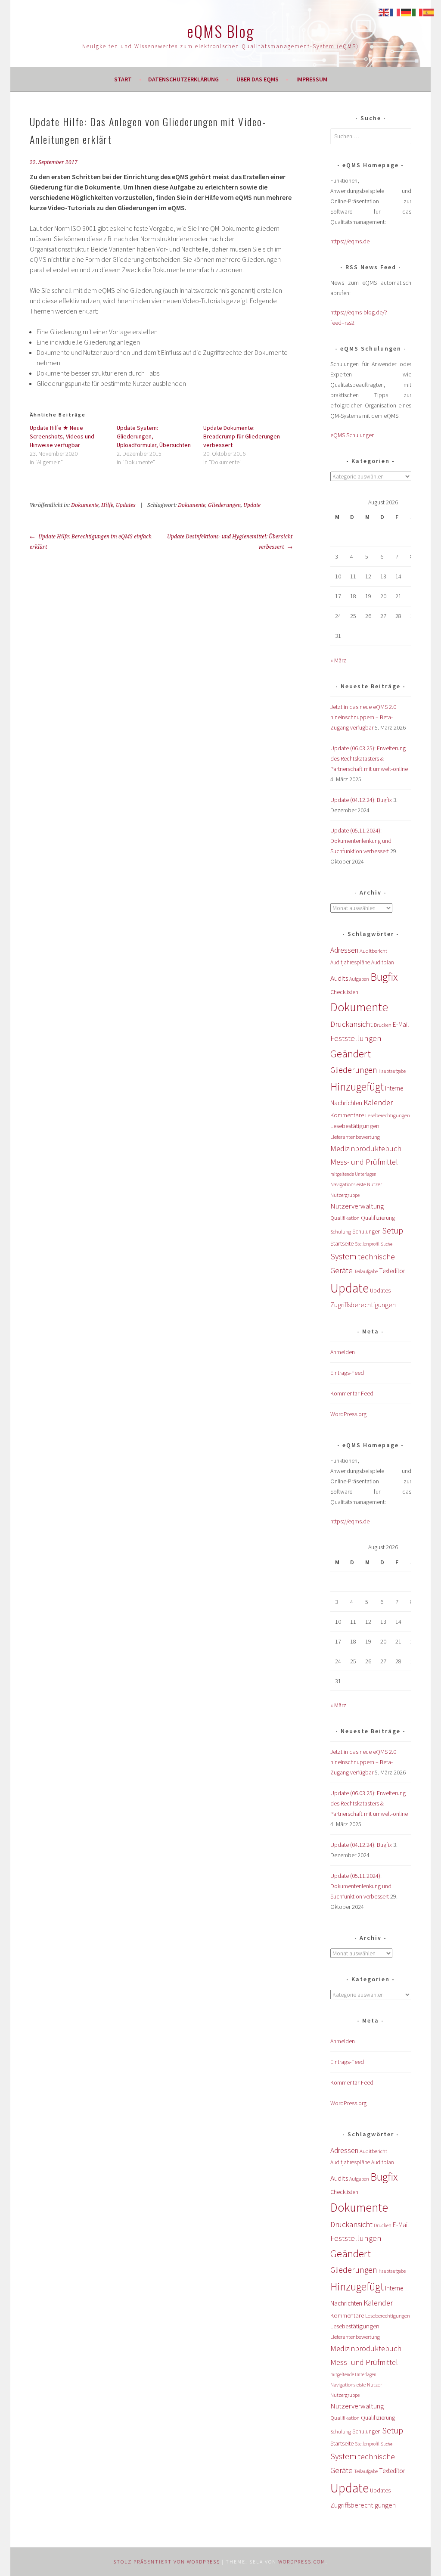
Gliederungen (224, 505)
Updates (126, 505)
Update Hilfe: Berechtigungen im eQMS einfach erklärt (91, 542)
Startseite (342, 1243)
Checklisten (344, 992)
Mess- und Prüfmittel (364, 1162)
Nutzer (374, 1184)
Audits (339, 978)
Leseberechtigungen (388, 1115)
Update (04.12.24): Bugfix (361, 800)
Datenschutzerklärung (183, 79)
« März (338, 660)
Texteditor (392, 1271)
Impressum (312, 79)
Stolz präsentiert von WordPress (167, 2562)
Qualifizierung (378, 1218)
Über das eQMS (258, 79)
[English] (384, 12)
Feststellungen (356, 1038)
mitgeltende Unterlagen (353, 1174)
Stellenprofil (367, 1244)
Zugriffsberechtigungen (363, 1305)
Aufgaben (359, 979)
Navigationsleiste (348, 1184)
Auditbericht (373, 951)
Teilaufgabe (366, 1271)
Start (123, 79)
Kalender (378, 1102)
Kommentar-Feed (352, 1393)
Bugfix (384, 977)
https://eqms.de (350, 241)
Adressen (344, 950)
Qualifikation (345, 1218)
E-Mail (401, 1024)
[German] (407, 12)
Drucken (383, 1025)
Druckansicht (351, 1024)
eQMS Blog (220, 31)
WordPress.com (302, 2562)
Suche (387, 1244)
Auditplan (383, 962)
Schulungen (366, 1232)
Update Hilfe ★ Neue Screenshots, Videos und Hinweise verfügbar (62, 436)
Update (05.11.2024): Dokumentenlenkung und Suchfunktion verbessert (361, 841)
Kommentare (347, 1115)
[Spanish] (429, 12)
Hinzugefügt (357, 1087)
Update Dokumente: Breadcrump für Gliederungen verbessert (242, 436)
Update (252, 505)
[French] (395, 12)
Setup (393, 1230)
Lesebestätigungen (355, 1126)
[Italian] (418, 12)
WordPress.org (348, 1414)
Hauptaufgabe (392, 1071)
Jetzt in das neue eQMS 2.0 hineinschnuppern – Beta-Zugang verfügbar (363, 717)
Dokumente (85, 505)
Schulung (341, 1232)
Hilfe (107, 505)
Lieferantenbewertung (355, 1137)
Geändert (351, 1054)
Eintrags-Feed (347, 1373)
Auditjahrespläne (350, 962)
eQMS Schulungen (352, 435)
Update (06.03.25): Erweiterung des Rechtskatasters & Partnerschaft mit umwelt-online (369, 758)
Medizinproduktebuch (366, 1148)
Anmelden (343, 1352)
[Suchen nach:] (371, 136)
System (343, 1256)
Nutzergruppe (345, 1195)
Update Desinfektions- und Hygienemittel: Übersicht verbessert (230, 542)
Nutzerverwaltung (357, 1206)
